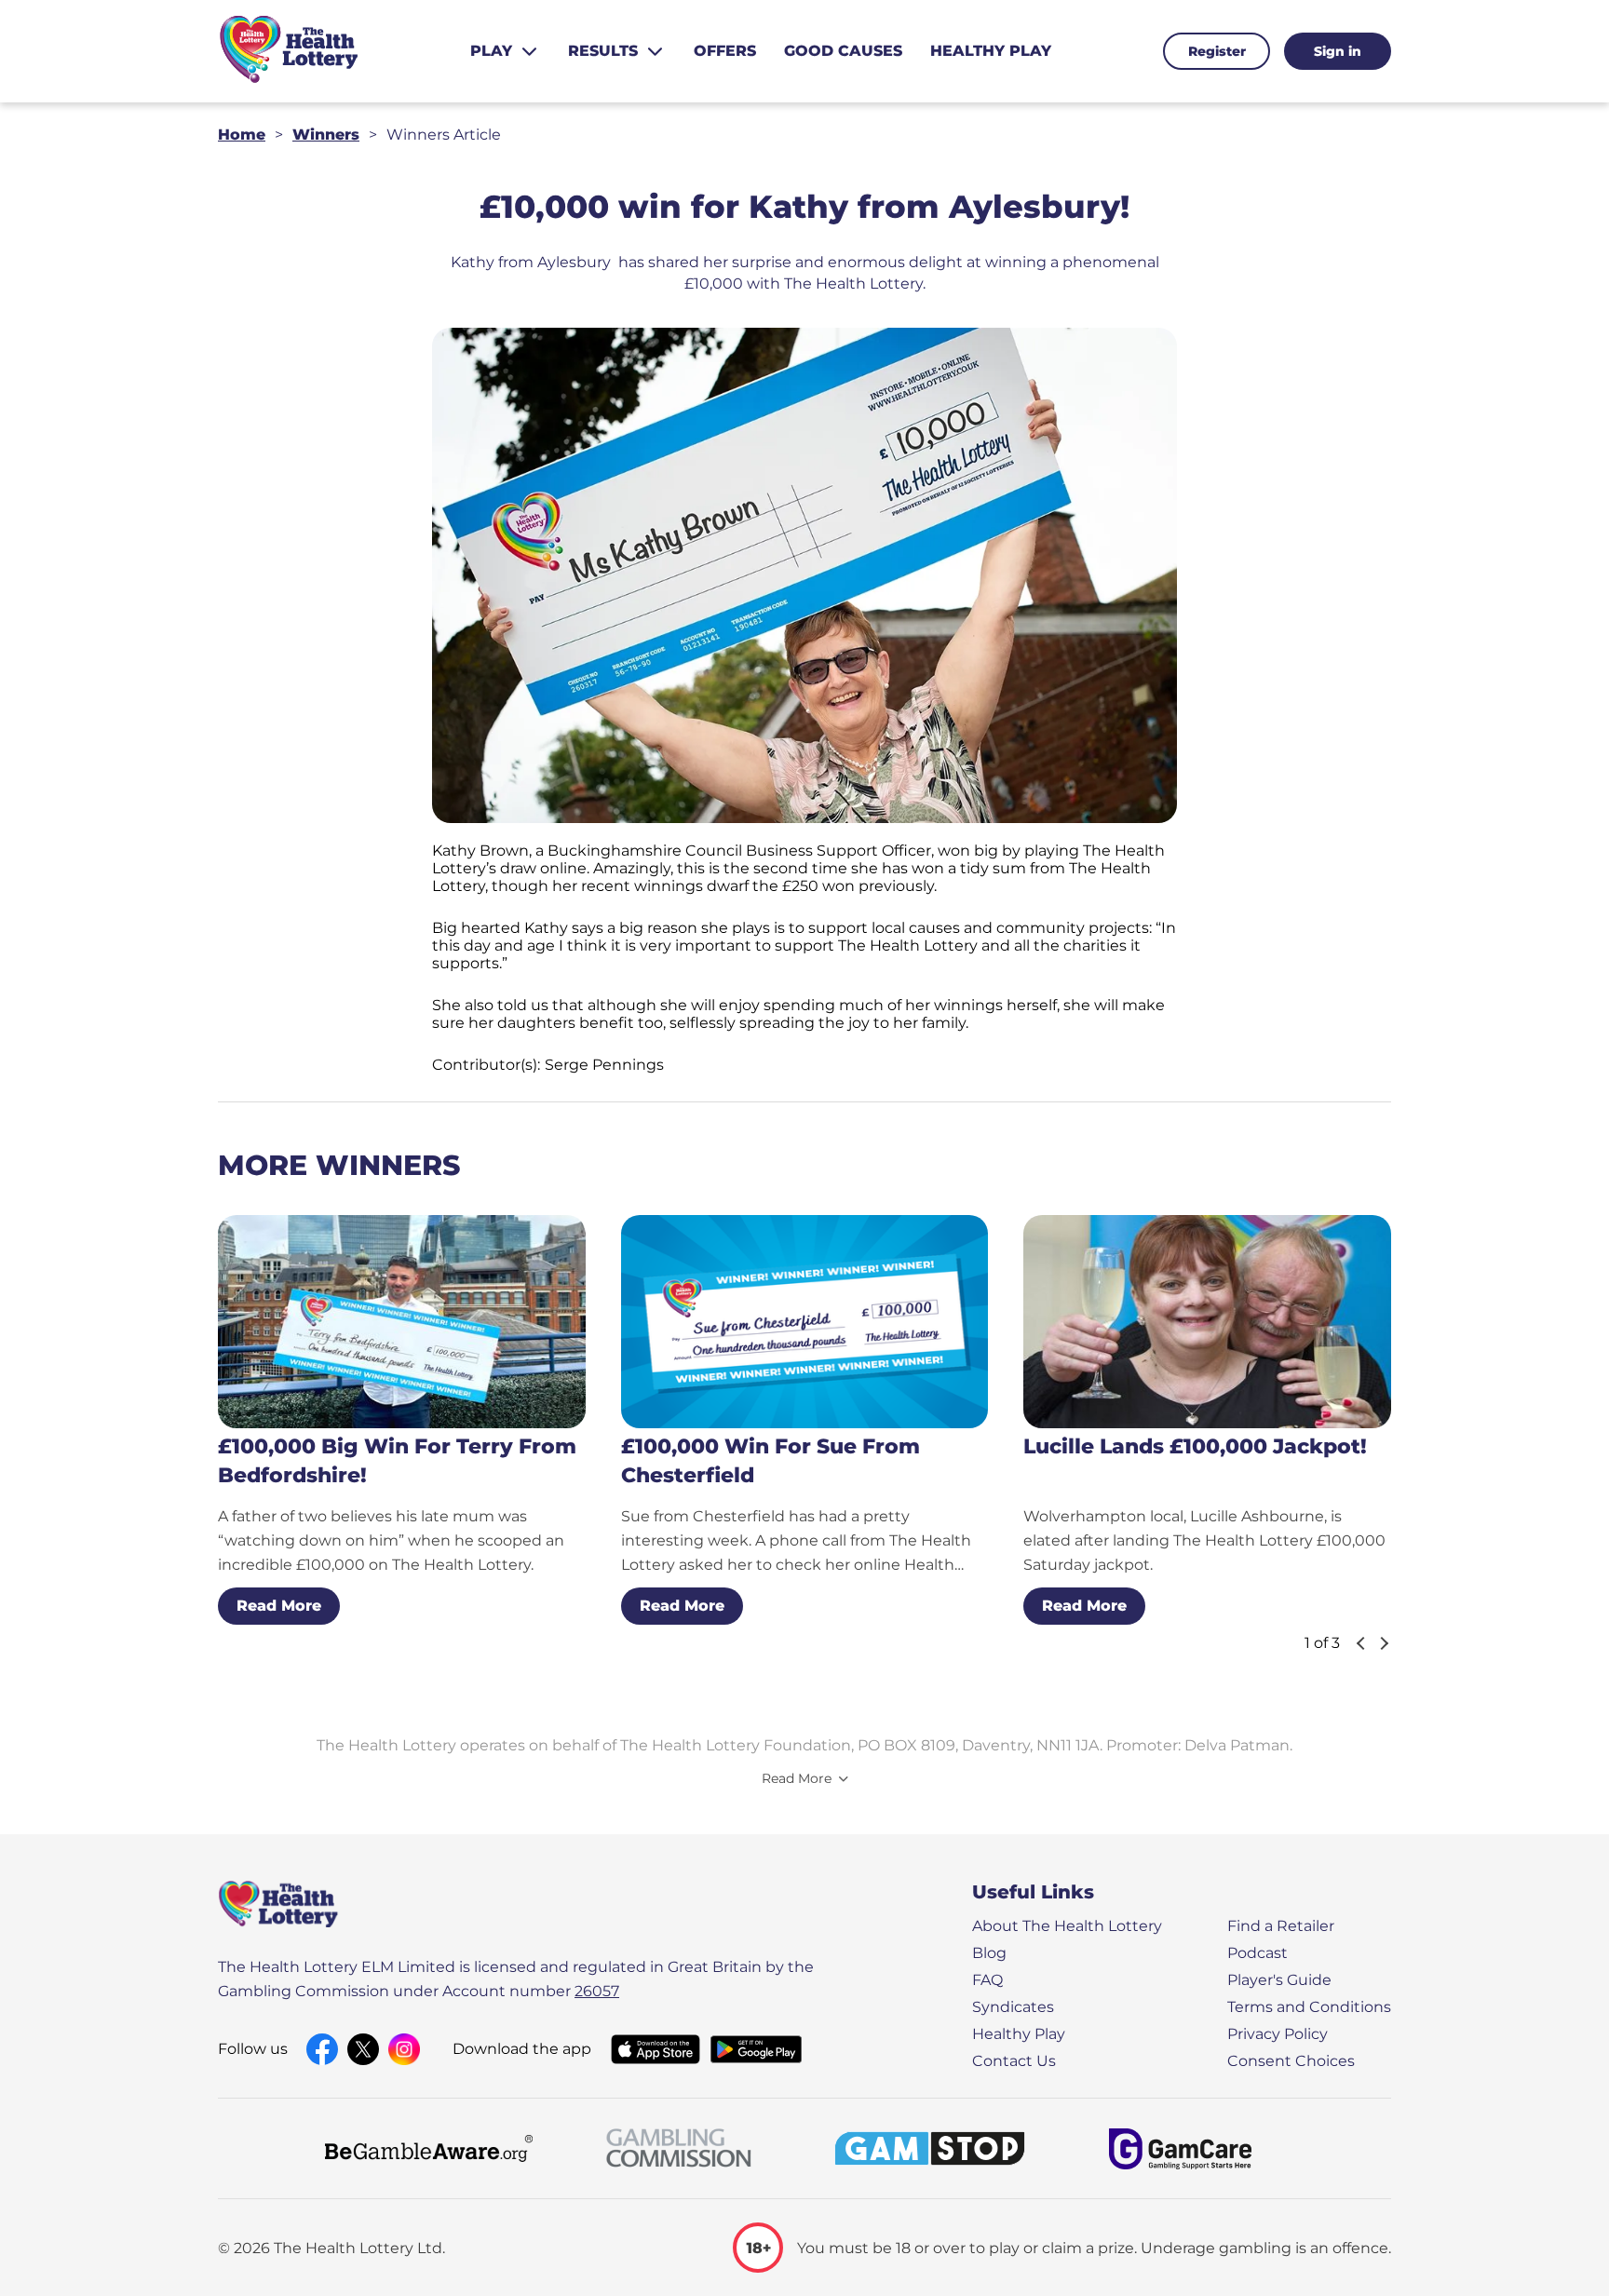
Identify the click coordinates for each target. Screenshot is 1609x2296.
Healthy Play (1019, 2034)
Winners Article (444, 135)
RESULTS (603, 51)
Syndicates (1013, 2007)
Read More (279, 1606)
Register (1217, 51)
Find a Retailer (1281, 1926)
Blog (989, 1953)
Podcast (1257, 1953)
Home (242, 135)
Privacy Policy (1278, 2034)
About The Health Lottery (1067, 1926)
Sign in (1338, 51)
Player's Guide (1279, 1980)
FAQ (987, 1980)
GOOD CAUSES (843, 51)
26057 (597, 1991)
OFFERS (725, 51)
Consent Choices (1291, 2061)
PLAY (491, 51)
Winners (326, 135)
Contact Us (1014, 2061)
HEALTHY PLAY (991, 51)
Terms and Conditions (1309, 2007)
